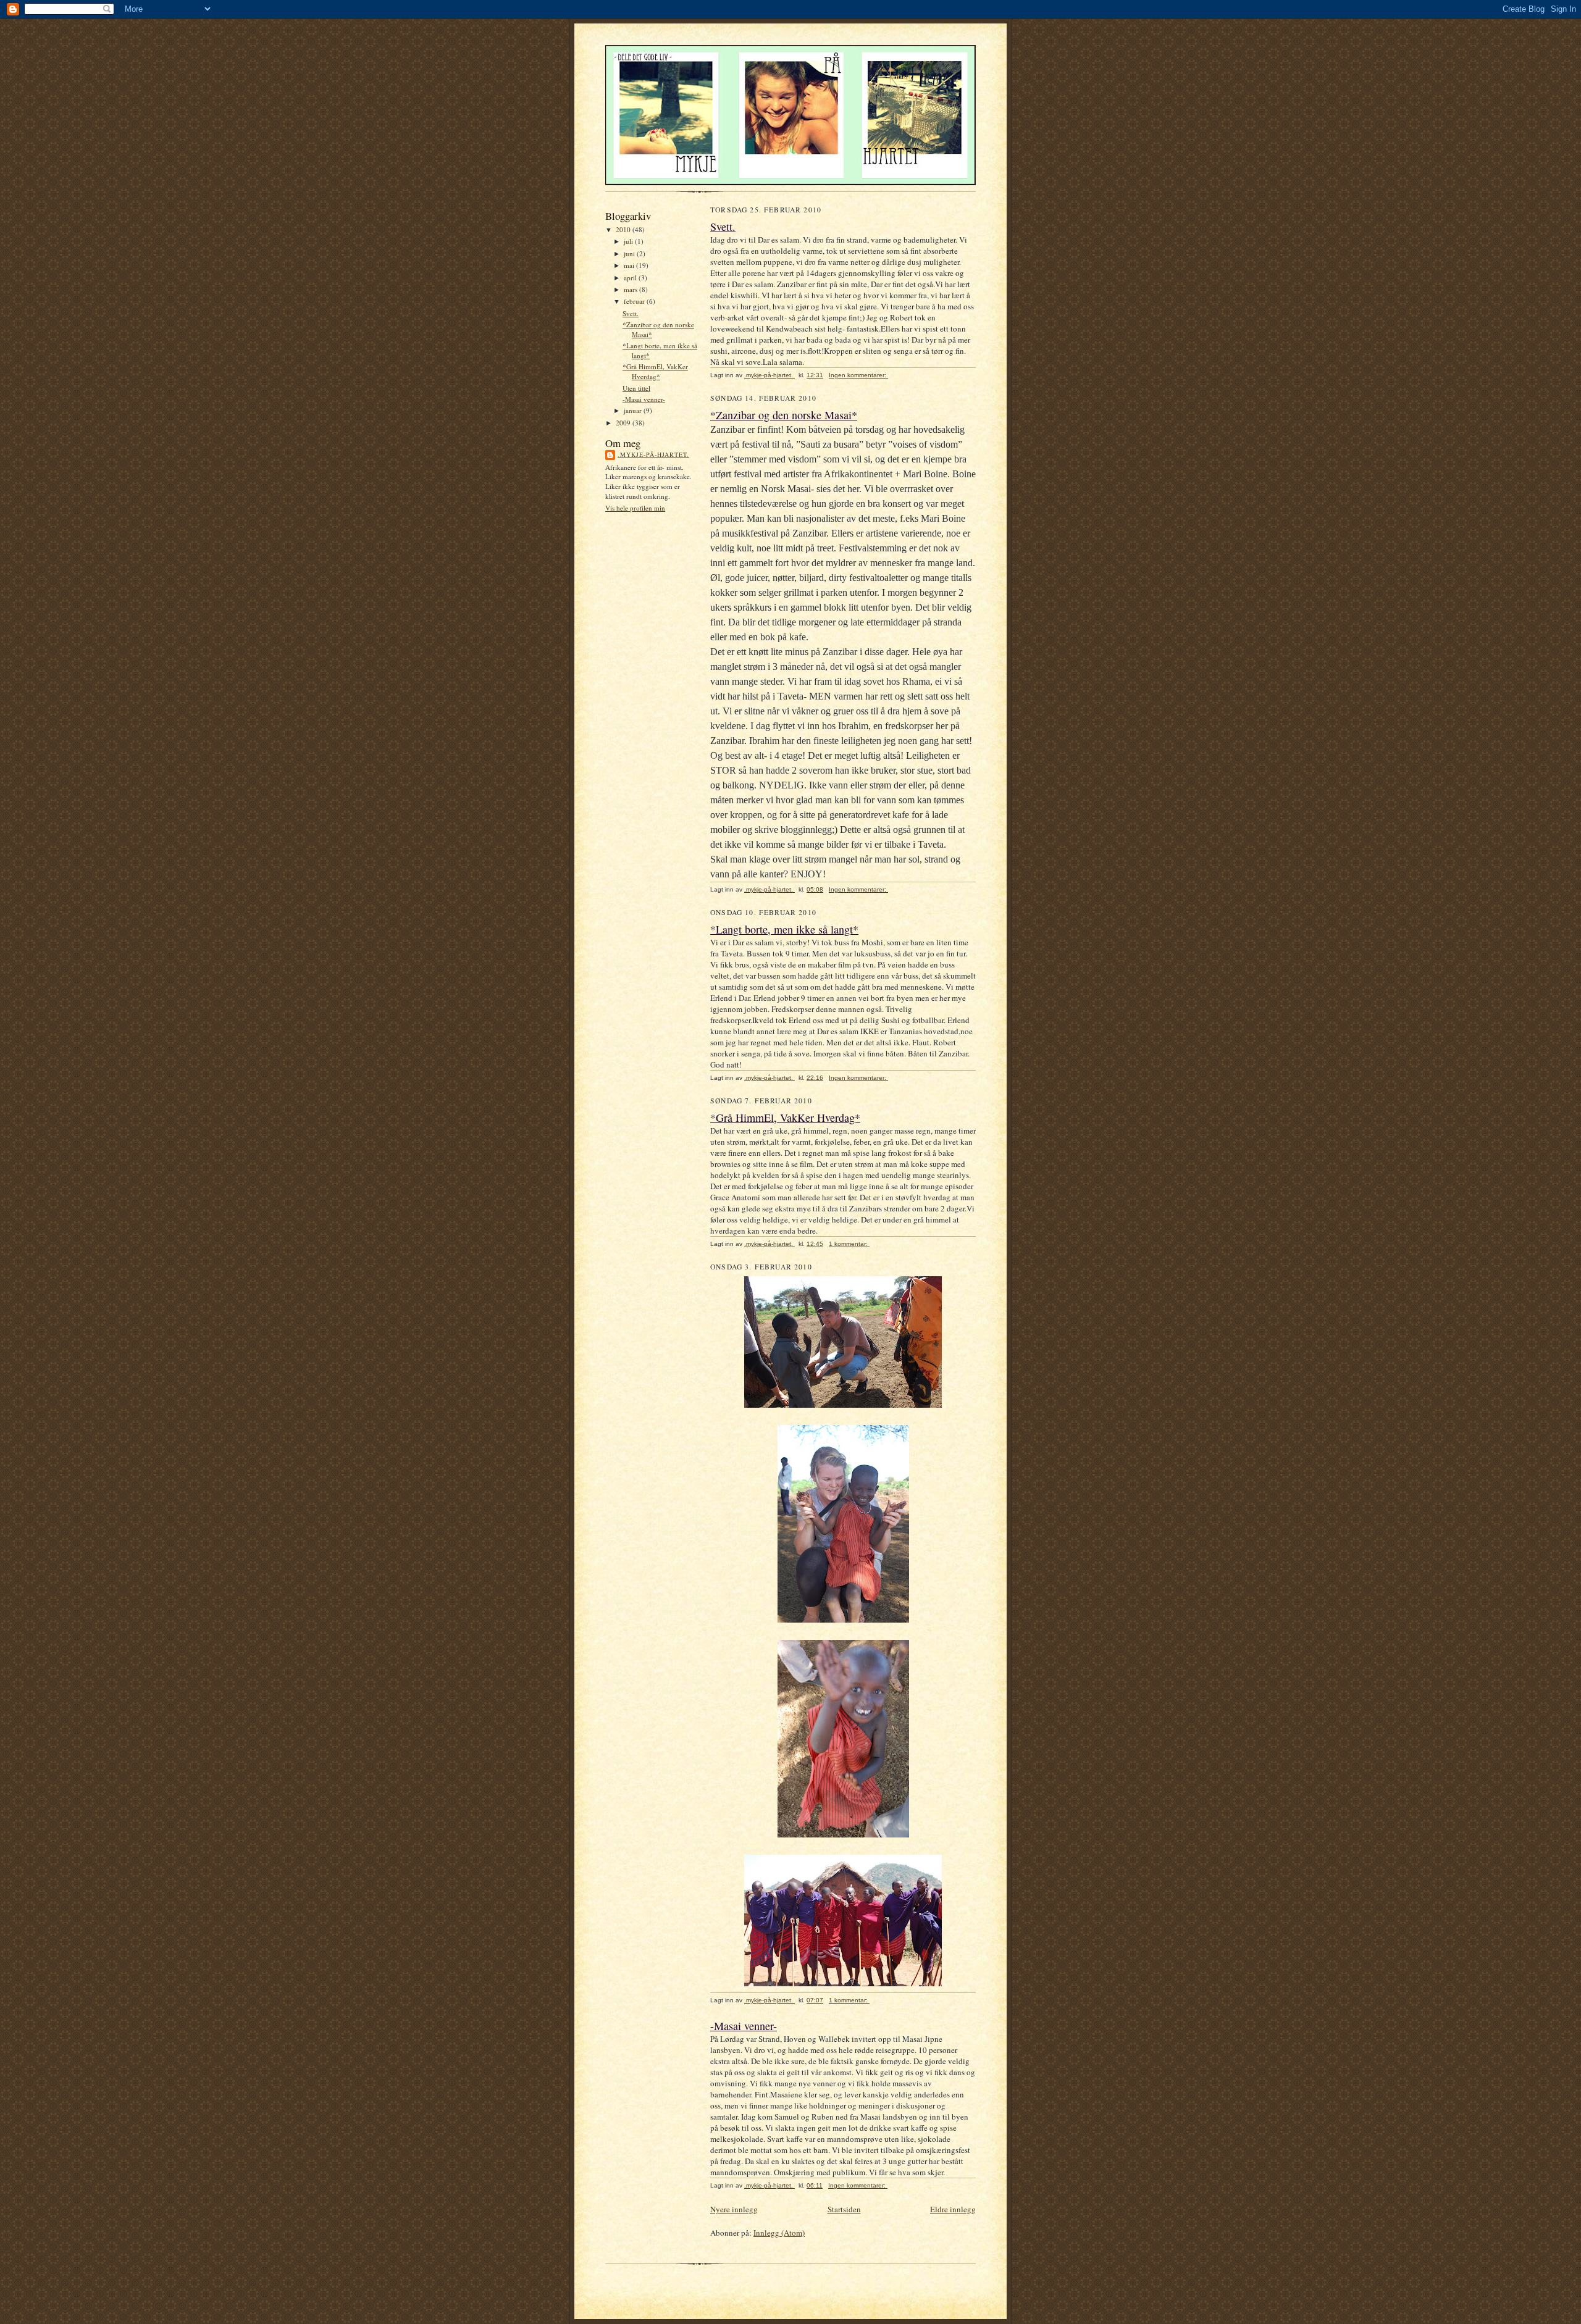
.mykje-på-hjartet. (653, 454)
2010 (624, 229)
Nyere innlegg (734, 2209)
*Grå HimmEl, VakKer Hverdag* (655, 371)
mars (631, 289)
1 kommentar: (849, 1244)
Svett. (631, 313)
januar (634, 410)
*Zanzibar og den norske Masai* (784, 415)
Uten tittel (636, 388)
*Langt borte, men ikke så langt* (784, 929)
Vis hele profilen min (635, 508)
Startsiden (844, 2209)
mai (630, 265)
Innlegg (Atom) (779, 2233)
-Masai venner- (644, 399)
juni (630, 253)
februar (635, 301)
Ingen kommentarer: (858, 375)
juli (629, 241)
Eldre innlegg (953, 2209)
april (631, 278)
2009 (624, 423)
